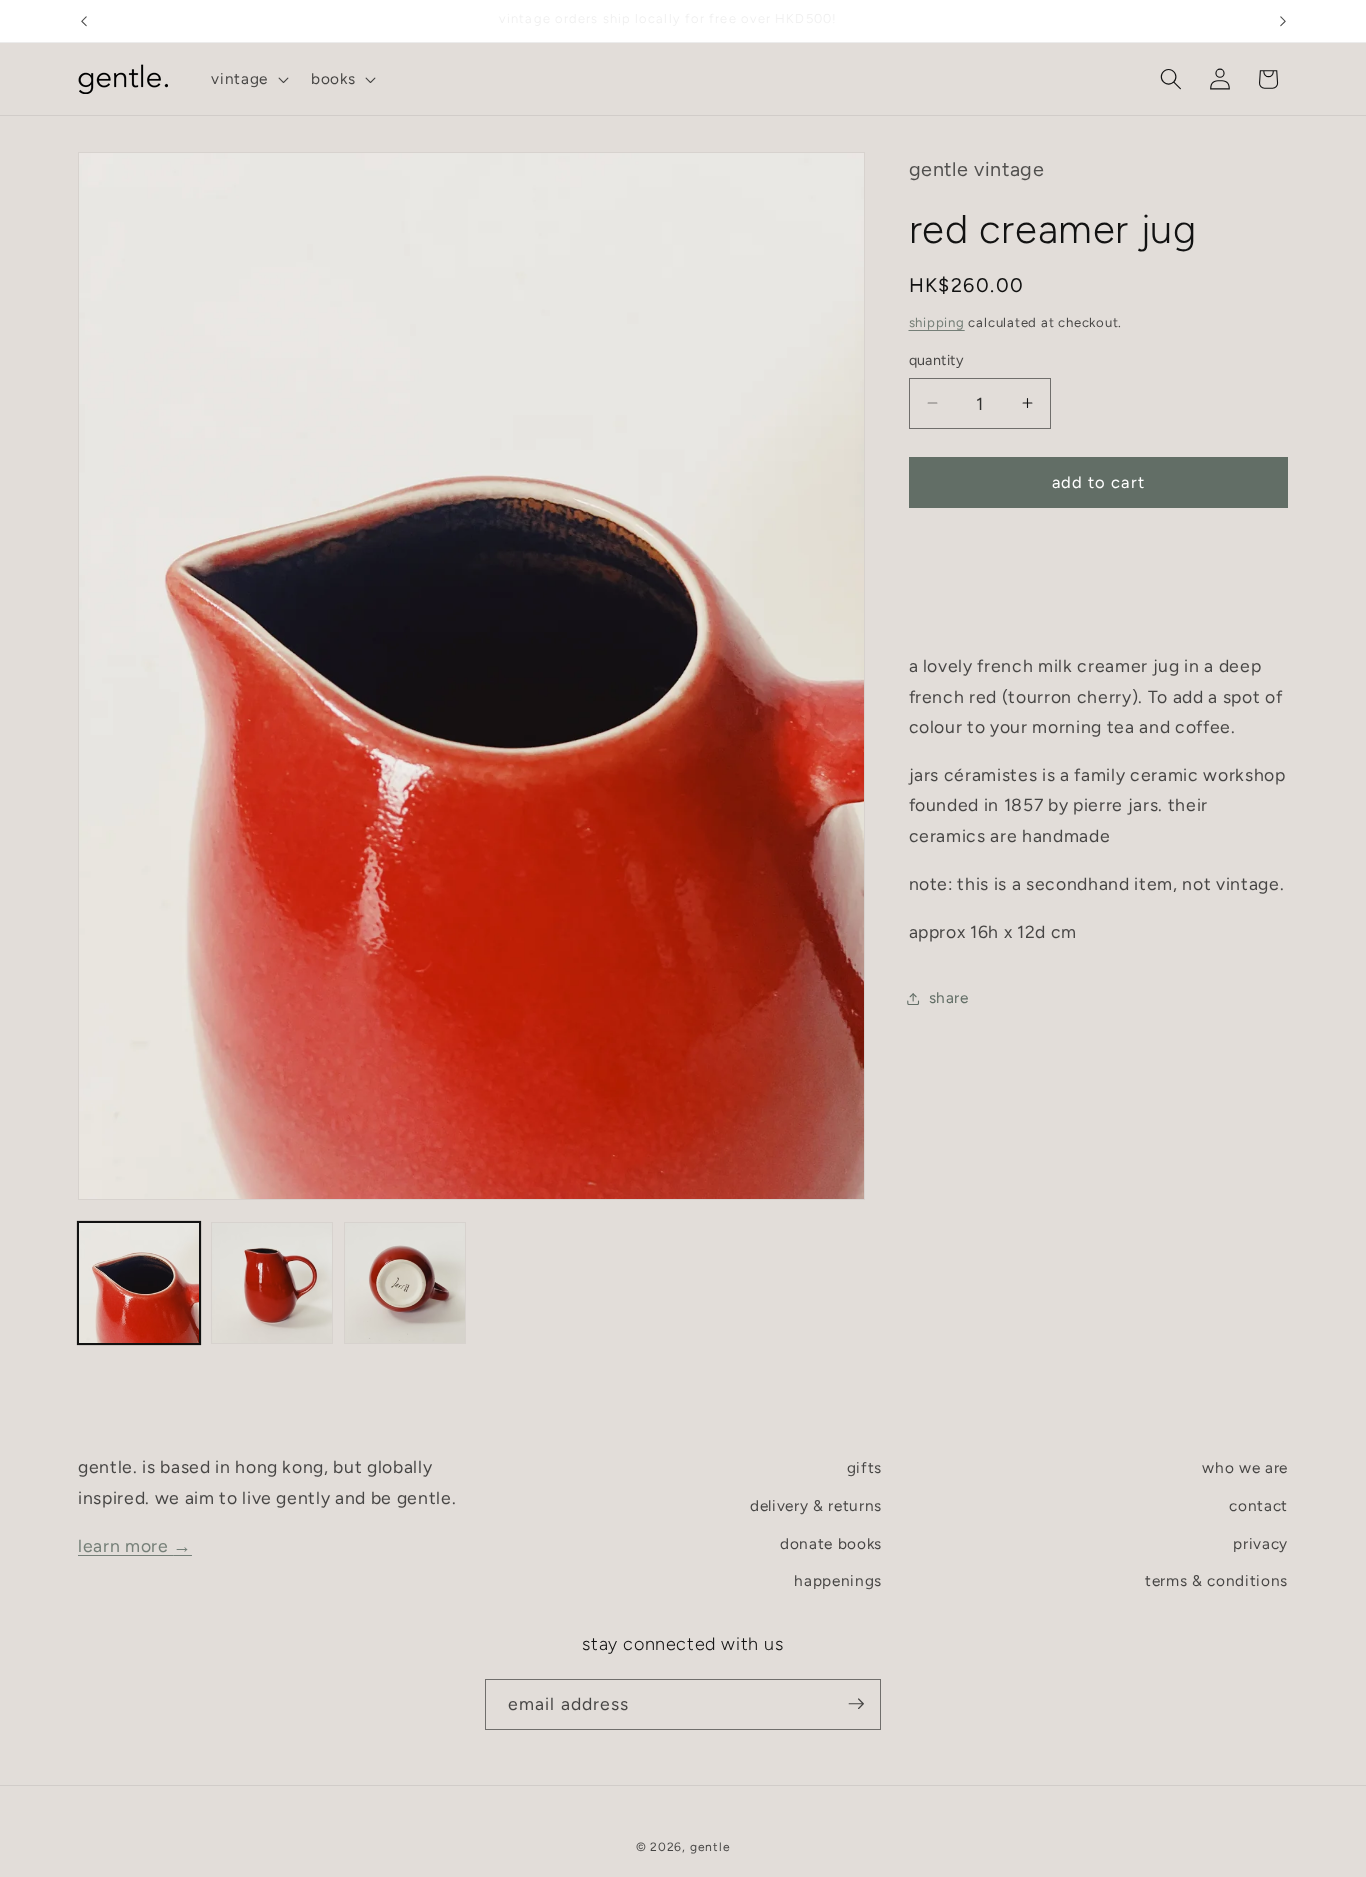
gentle (710, 1846)
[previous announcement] (84, 21)
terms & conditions (1216, 1580)
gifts (864, 1467)
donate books (831, 1542)
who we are (1245, 1467)
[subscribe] (856, 1704)
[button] (248, 79)
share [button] (949, 997)
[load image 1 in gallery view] (139, 1283)
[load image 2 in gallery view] (272, 1283)
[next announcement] (1283, 21)
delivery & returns (816, 1505)
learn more (135, 1544)
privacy (1260, 1542)
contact (1258, 1505)
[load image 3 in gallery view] (405, 1283)
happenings (838, 1580)
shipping (937, 322)
